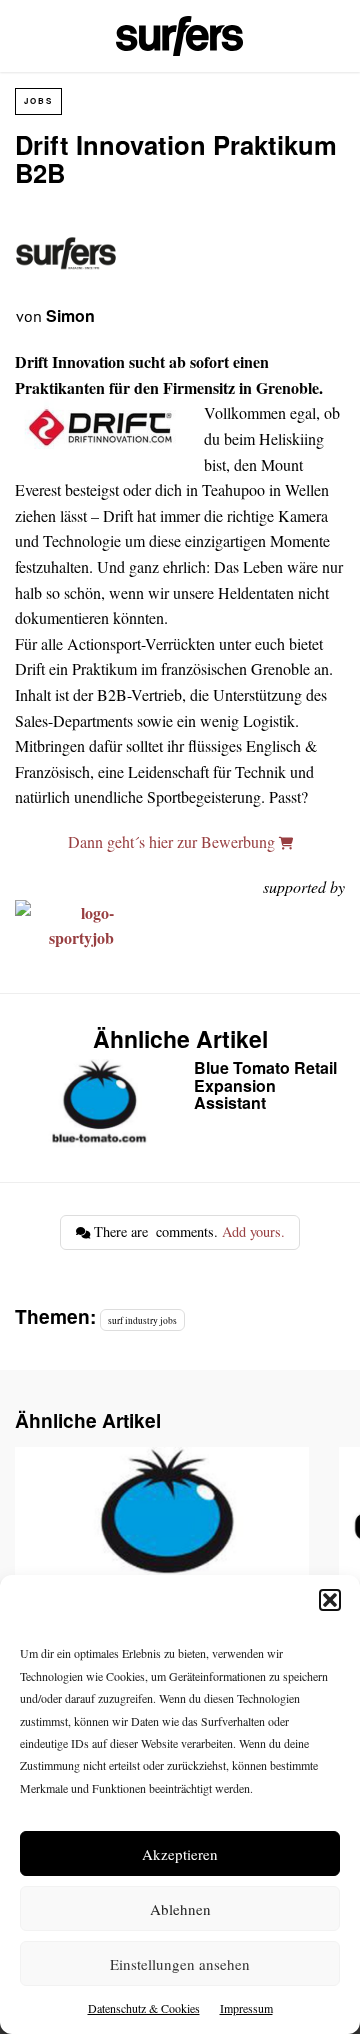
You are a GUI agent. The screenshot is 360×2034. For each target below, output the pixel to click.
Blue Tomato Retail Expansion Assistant (178, 1104)
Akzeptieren (180, 1854)
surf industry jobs (142, 1320)
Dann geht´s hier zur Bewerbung (173, 841)
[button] (330, 1600)
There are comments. (187, 1231)
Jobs (38, 100)
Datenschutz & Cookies (144, 2008)
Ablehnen (180, 1909)
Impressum (246, 2008)
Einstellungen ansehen (180, 1964)
